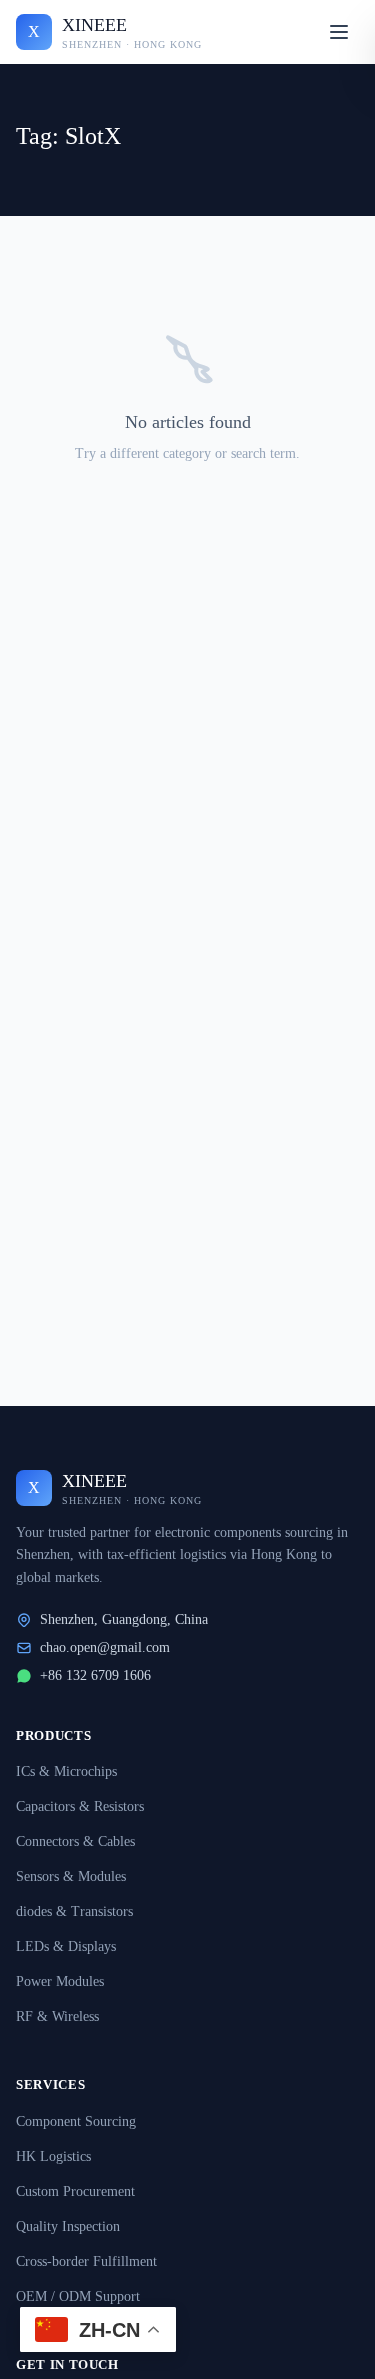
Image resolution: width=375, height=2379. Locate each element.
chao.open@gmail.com (105, 1647)
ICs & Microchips (66, 1771)
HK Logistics (53, 2156)
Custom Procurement (75, 2191)
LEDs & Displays (66, 1946)
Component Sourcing (76, 2121)
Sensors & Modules (71, 1876)
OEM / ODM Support (78, 2296)
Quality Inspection (68, 2226)
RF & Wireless (57, 2016)
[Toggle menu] (339, 32)
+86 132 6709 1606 (95, 1675)
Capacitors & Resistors (80, 1806)
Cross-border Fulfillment (86, 2261)
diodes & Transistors (74, 1911)
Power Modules (60, 1981)
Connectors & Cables (75, 1841)
